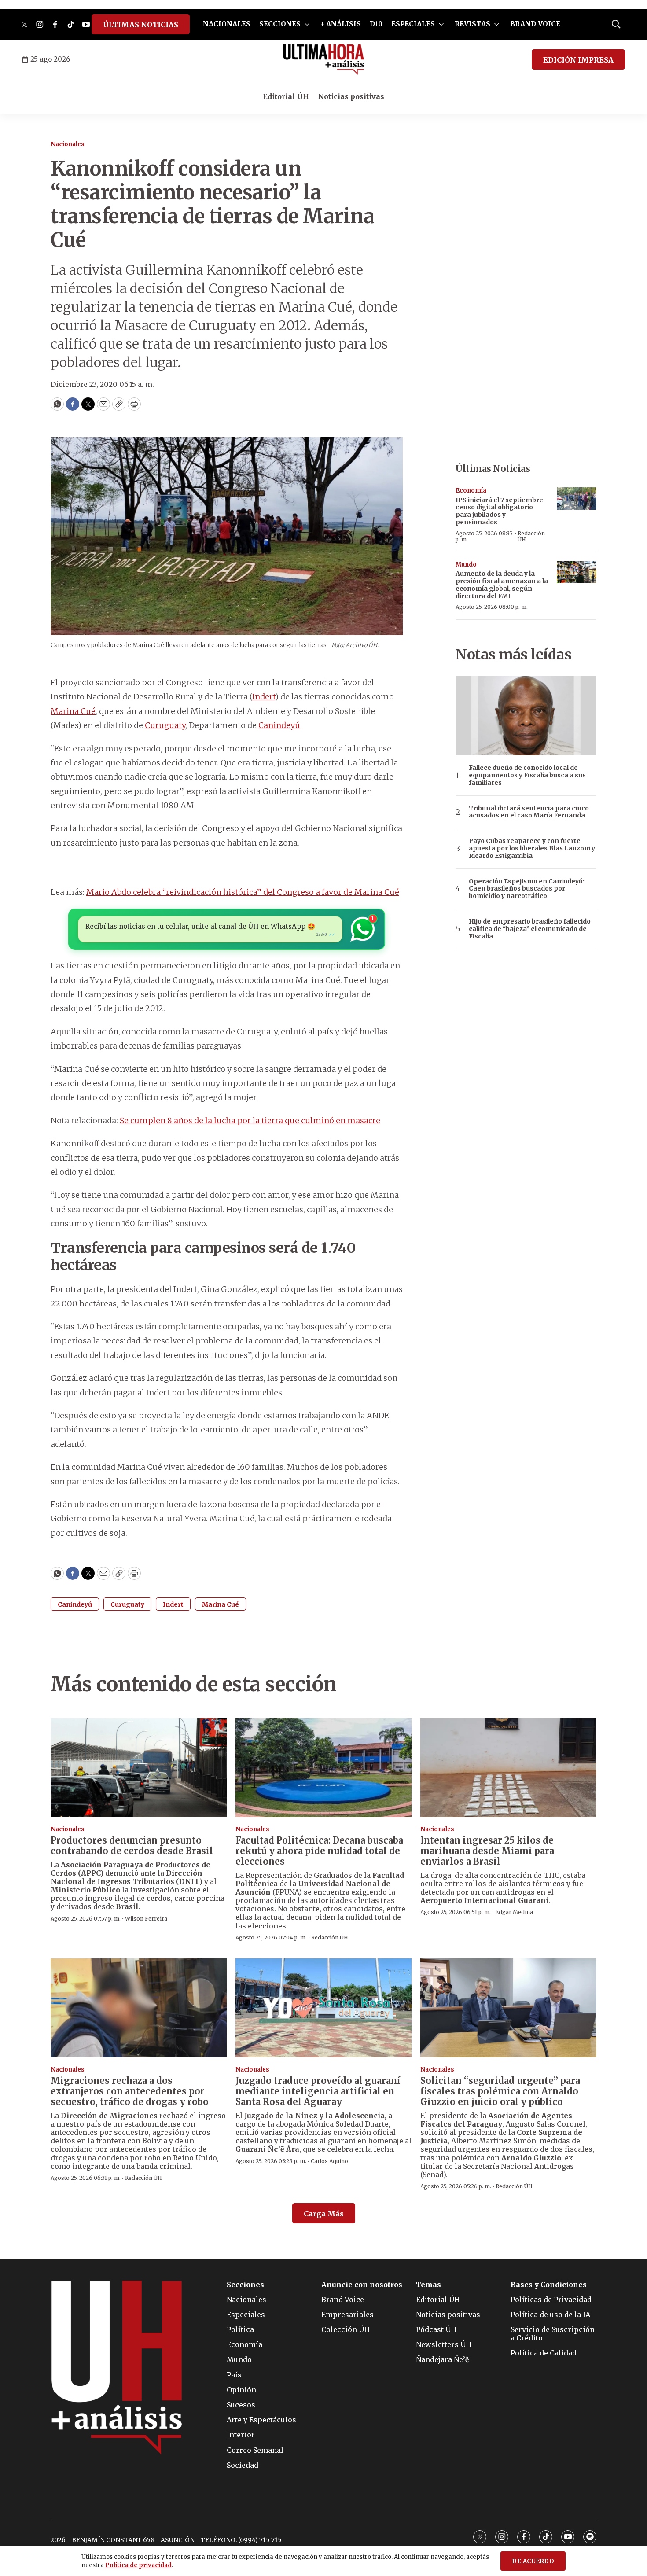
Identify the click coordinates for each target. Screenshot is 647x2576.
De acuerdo (533, 2561)
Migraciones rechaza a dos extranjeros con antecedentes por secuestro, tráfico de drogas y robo (130, 2091)
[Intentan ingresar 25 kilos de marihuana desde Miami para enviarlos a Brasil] (508, 1768)
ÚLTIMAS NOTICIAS (141, 25)
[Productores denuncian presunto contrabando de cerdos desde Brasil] (139, 1768)
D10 (376, 24)
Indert (264, 697)
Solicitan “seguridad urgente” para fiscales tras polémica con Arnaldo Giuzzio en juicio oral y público (500, 2091)
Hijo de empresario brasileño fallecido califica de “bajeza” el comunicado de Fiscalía (530, 929)
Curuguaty (165, 725)
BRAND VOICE (535, 24)
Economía (471, 491)
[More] (307, 24)
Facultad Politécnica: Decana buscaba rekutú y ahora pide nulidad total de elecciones (319, 1851)
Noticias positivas (351, 96)
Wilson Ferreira (146, 1919)
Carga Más (324, 2214)
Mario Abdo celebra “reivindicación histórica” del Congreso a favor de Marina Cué (243, 892)
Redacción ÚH (531, 536)
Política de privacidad (138, 2565)
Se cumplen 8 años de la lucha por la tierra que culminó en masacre (250, 1121)
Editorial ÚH (286, 96)
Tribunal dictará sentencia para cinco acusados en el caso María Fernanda (529, 812)
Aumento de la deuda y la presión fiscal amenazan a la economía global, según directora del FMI (502, 585)
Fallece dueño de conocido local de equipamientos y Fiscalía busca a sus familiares (527, 775)
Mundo (466, 565)
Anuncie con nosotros (362, 2285)
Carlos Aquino (329, 2161)
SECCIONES (280, 24)
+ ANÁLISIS (341, 24)
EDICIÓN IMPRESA (578, 60)
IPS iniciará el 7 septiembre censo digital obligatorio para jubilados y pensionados (499, 511)
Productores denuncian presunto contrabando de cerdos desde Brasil (132, 1846)
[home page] (324, 59)
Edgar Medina (514, 1912)
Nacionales (68, 144)
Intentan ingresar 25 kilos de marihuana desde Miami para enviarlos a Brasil (487, 1851)
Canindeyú (279, 725)
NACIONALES (227, 24)
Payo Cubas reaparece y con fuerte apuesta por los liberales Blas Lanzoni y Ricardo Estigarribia (532, 848)
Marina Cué (73, 711)
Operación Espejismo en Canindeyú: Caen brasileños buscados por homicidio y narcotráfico (527, 889)
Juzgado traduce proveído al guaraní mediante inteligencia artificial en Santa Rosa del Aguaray (318, 2091)
